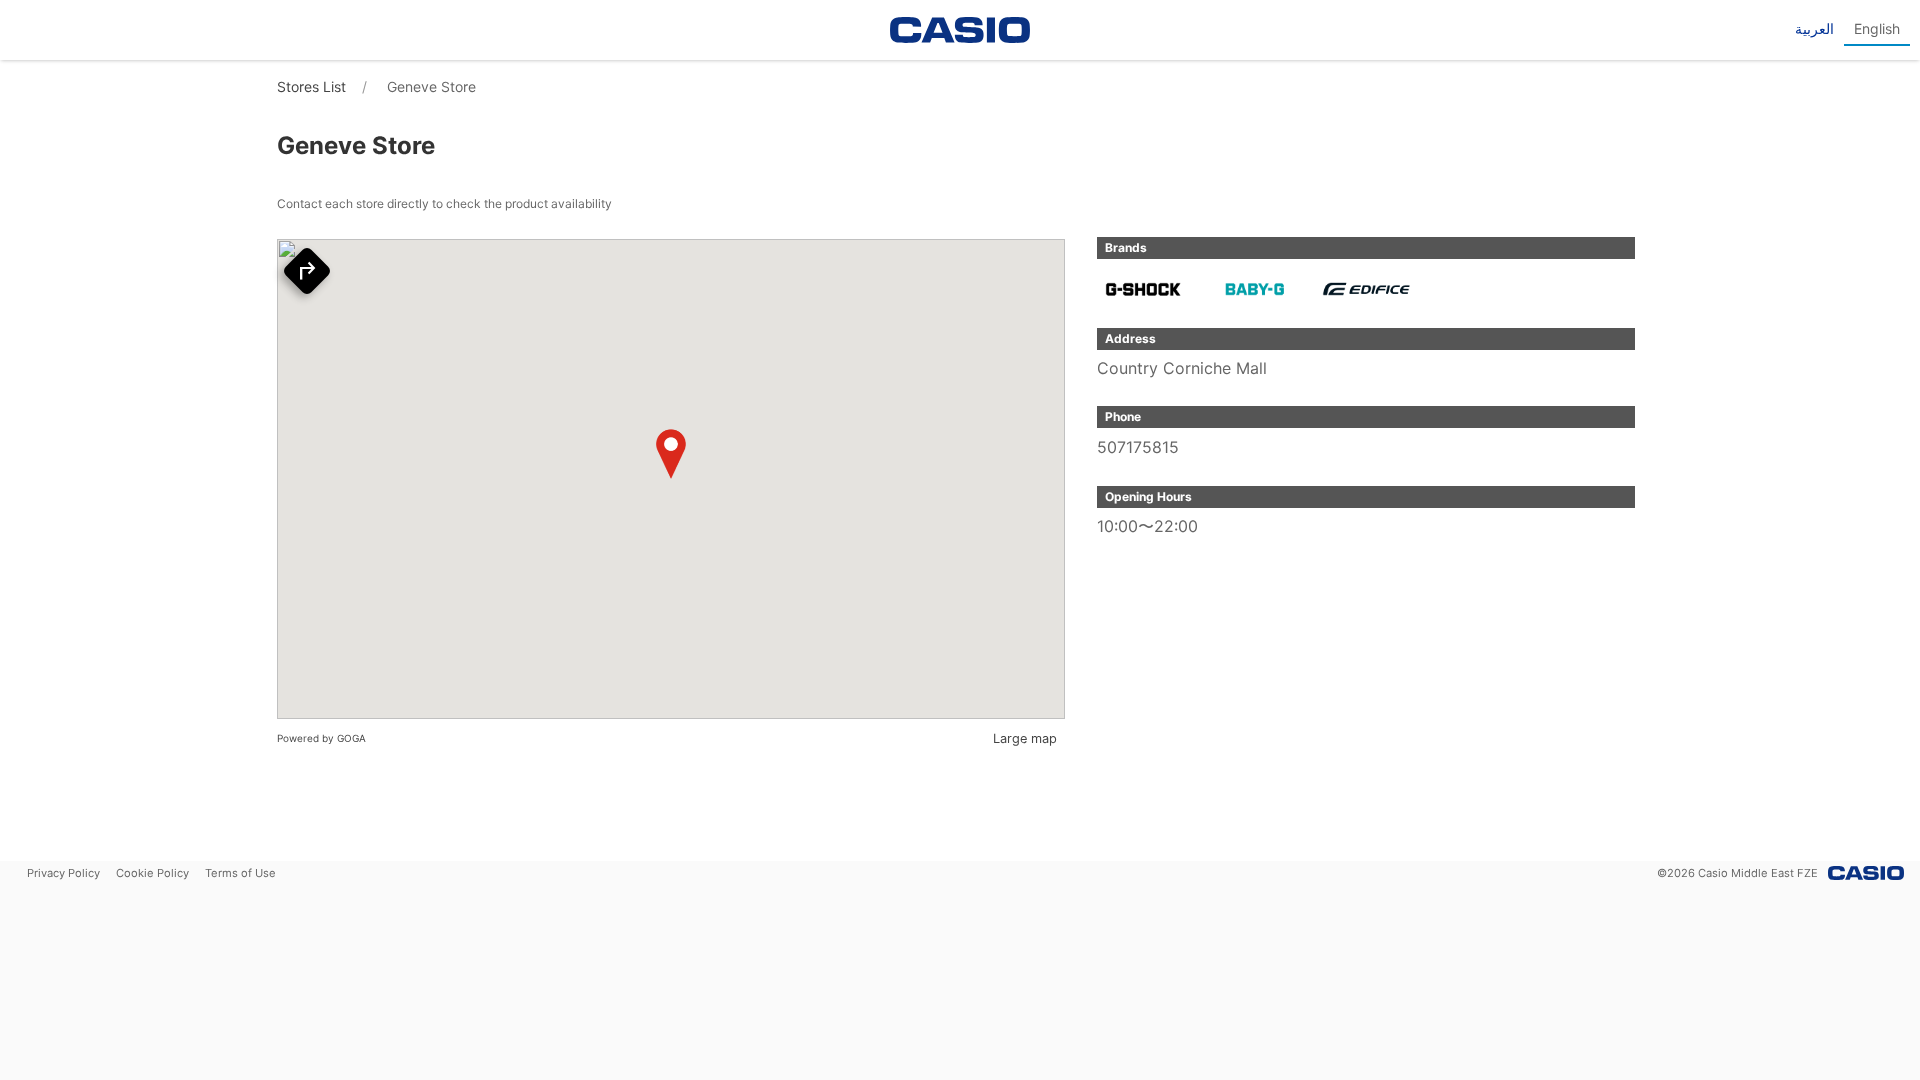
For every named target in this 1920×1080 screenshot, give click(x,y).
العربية (1814, 28)
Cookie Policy (152, 873)
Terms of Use (240, 873)
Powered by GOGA (321, 738)
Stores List (311, 86)
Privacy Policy (63, 873)
